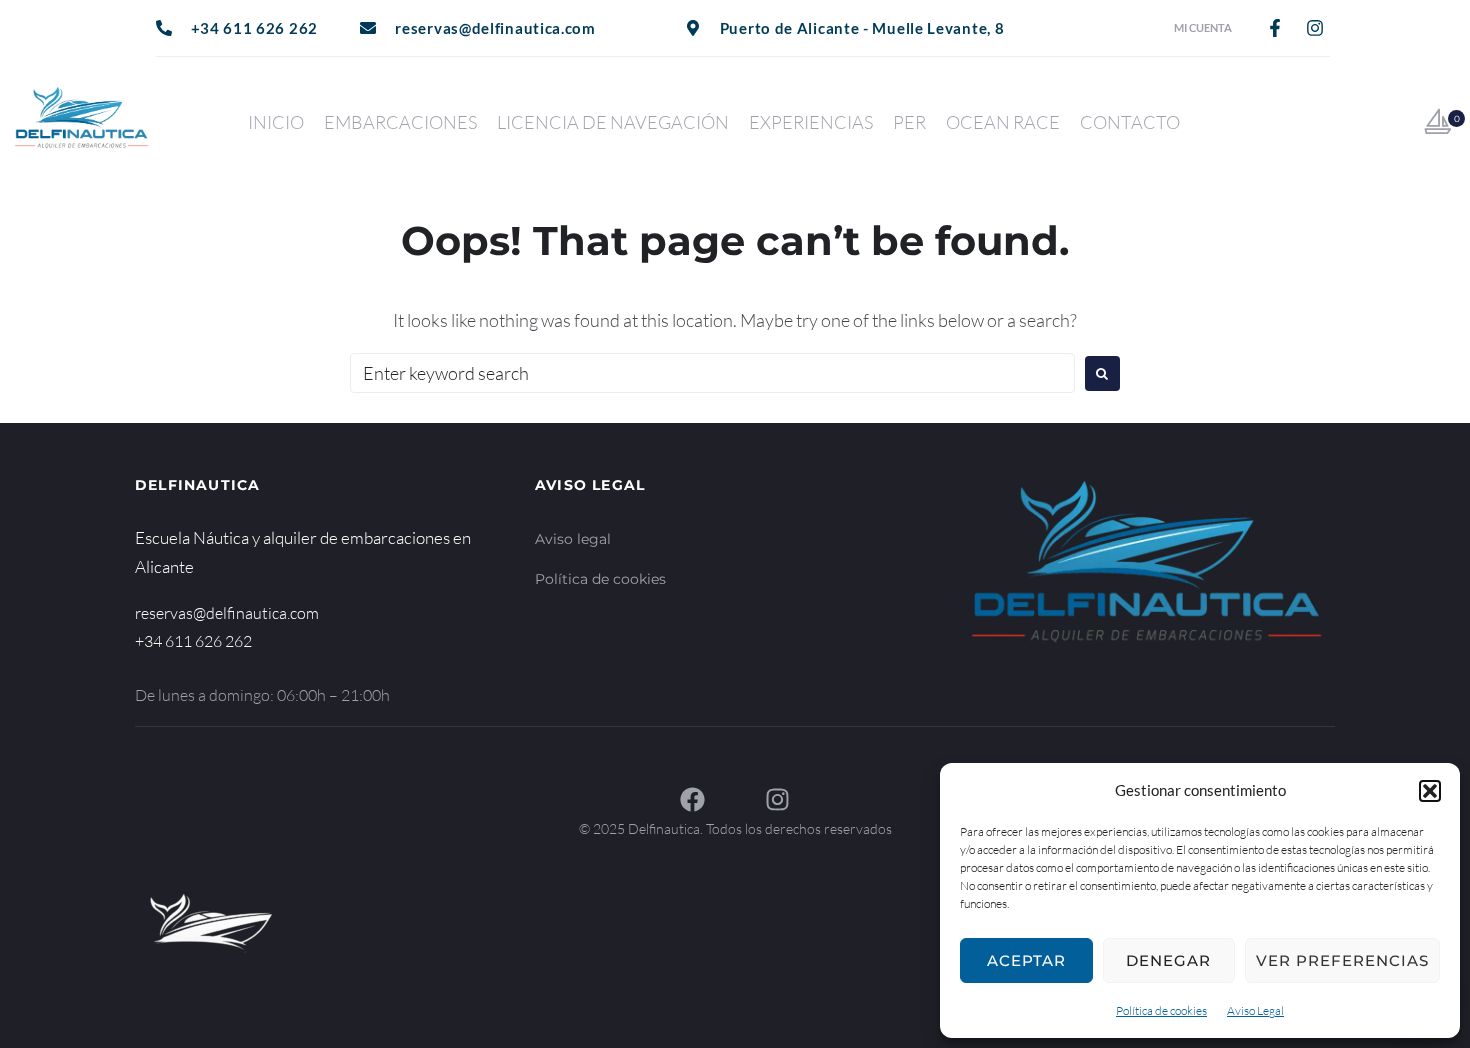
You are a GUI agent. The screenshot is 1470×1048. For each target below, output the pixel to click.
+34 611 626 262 (193, 641)
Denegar (1168, 960)
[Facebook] (692, 799)
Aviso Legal (1255, 1010)
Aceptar (1026, 960)
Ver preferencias (1342, 960)
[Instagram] (1315, 28)
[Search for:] (712, 373)
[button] (1430, 791)
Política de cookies (1161, 1010)
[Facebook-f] (1275, 28)
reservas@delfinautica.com (227, 613)
